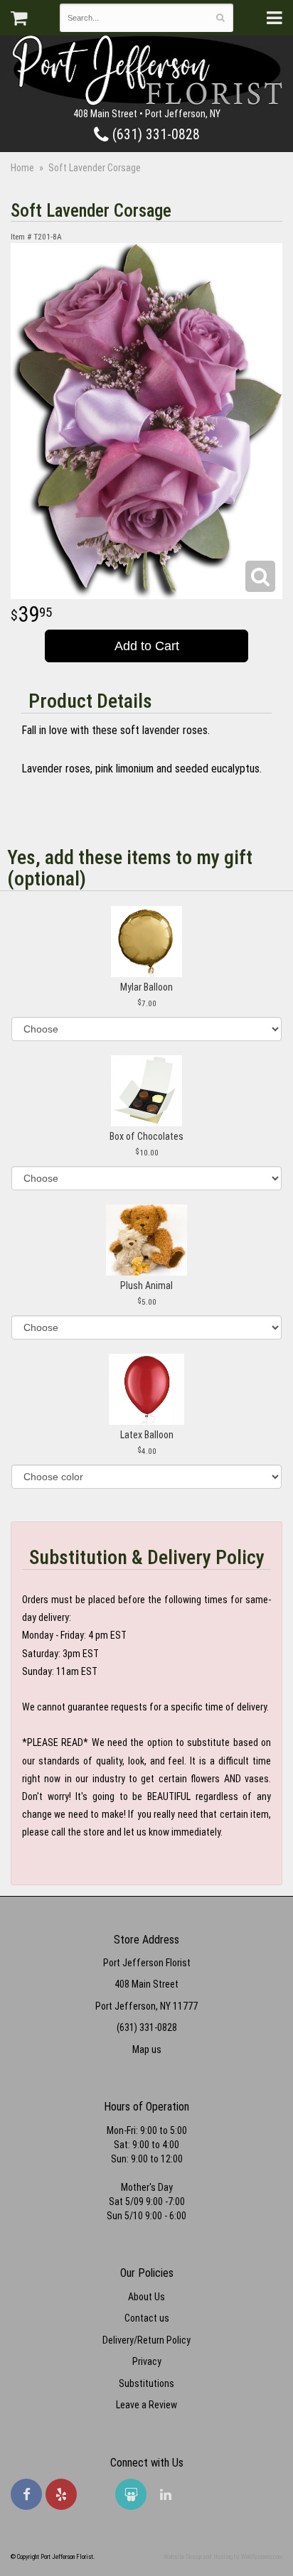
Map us (147, 2049)
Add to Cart (147, 646)
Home (22, 168)
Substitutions (146, 2383)
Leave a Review (146, 2405)
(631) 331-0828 (154, 135)
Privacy (147, 2361)
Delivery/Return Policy (146, 2340)
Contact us (147, 2318)
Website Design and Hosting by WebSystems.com (223, 2557)
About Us (146, 2297)
